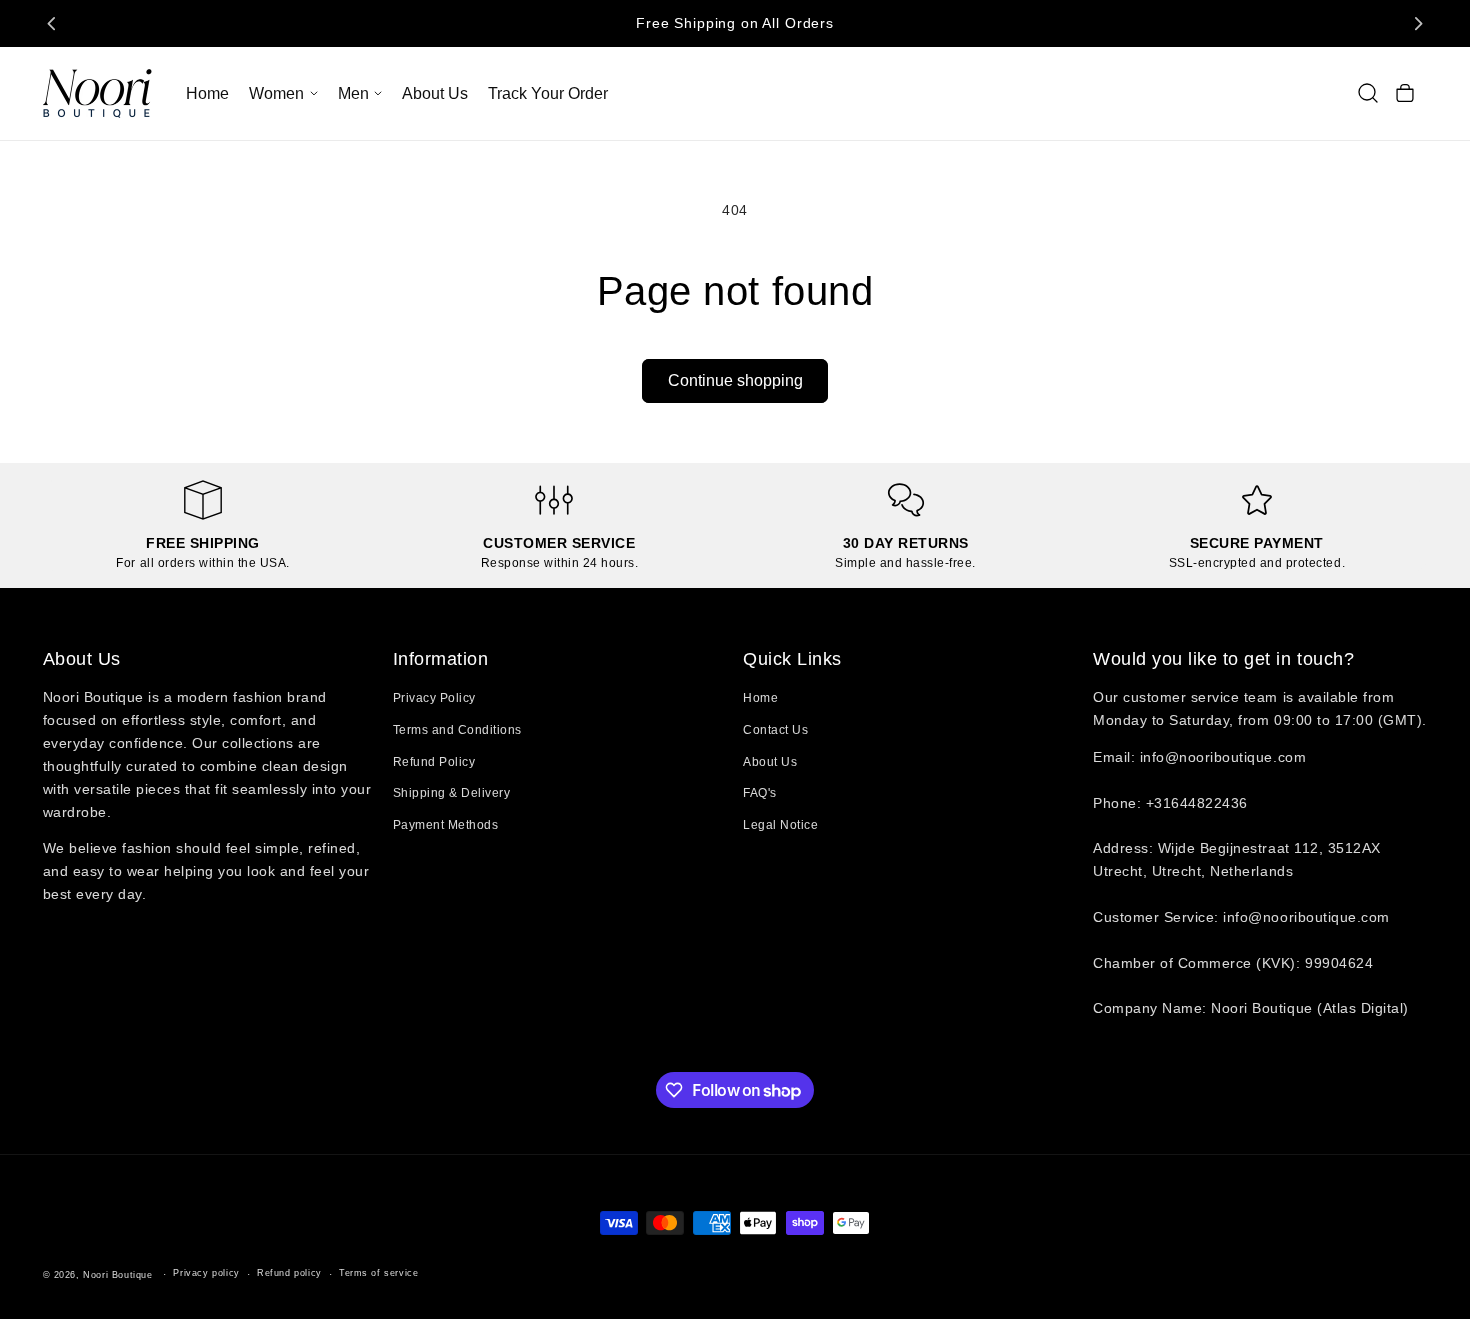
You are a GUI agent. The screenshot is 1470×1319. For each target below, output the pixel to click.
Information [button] (441, 659)
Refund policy (289, 1273)
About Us (770, 762)
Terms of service (379, 1273)
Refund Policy (434, 762)
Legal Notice (780, 825)
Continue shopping (735, 380)
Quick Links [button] (792, 659)
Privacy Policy (434, 698)
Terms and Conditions (457, 730)
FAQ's (760, 793)
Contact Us (775, 730)
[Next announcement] (1418, 23)
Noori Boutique (117, 1275)
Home (760, 698)
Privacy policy (206, 1273)
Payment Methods (446, 825)
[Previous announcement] (52, 23)
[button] (283, 93)
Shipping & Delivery (452, 793)
